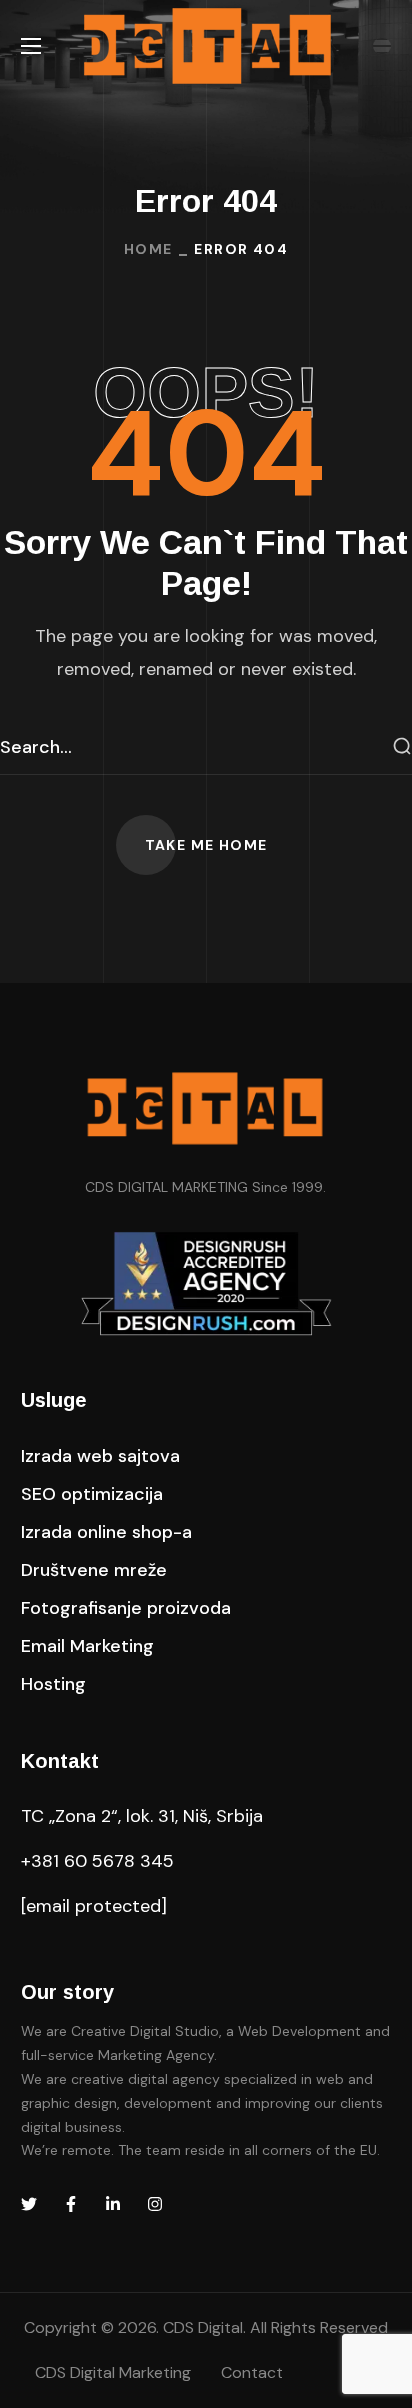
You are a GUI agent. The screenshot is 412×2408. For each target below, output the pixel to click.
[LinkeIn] (113, 2204)
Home (148, 249)
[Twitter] (29, 2204)
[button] (206, 845)
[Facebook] (71, 2204)
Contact (252, 2372)
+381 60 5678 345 (97, 1861)
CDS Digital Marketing (113, 2372)
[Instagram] (155, 2204)
